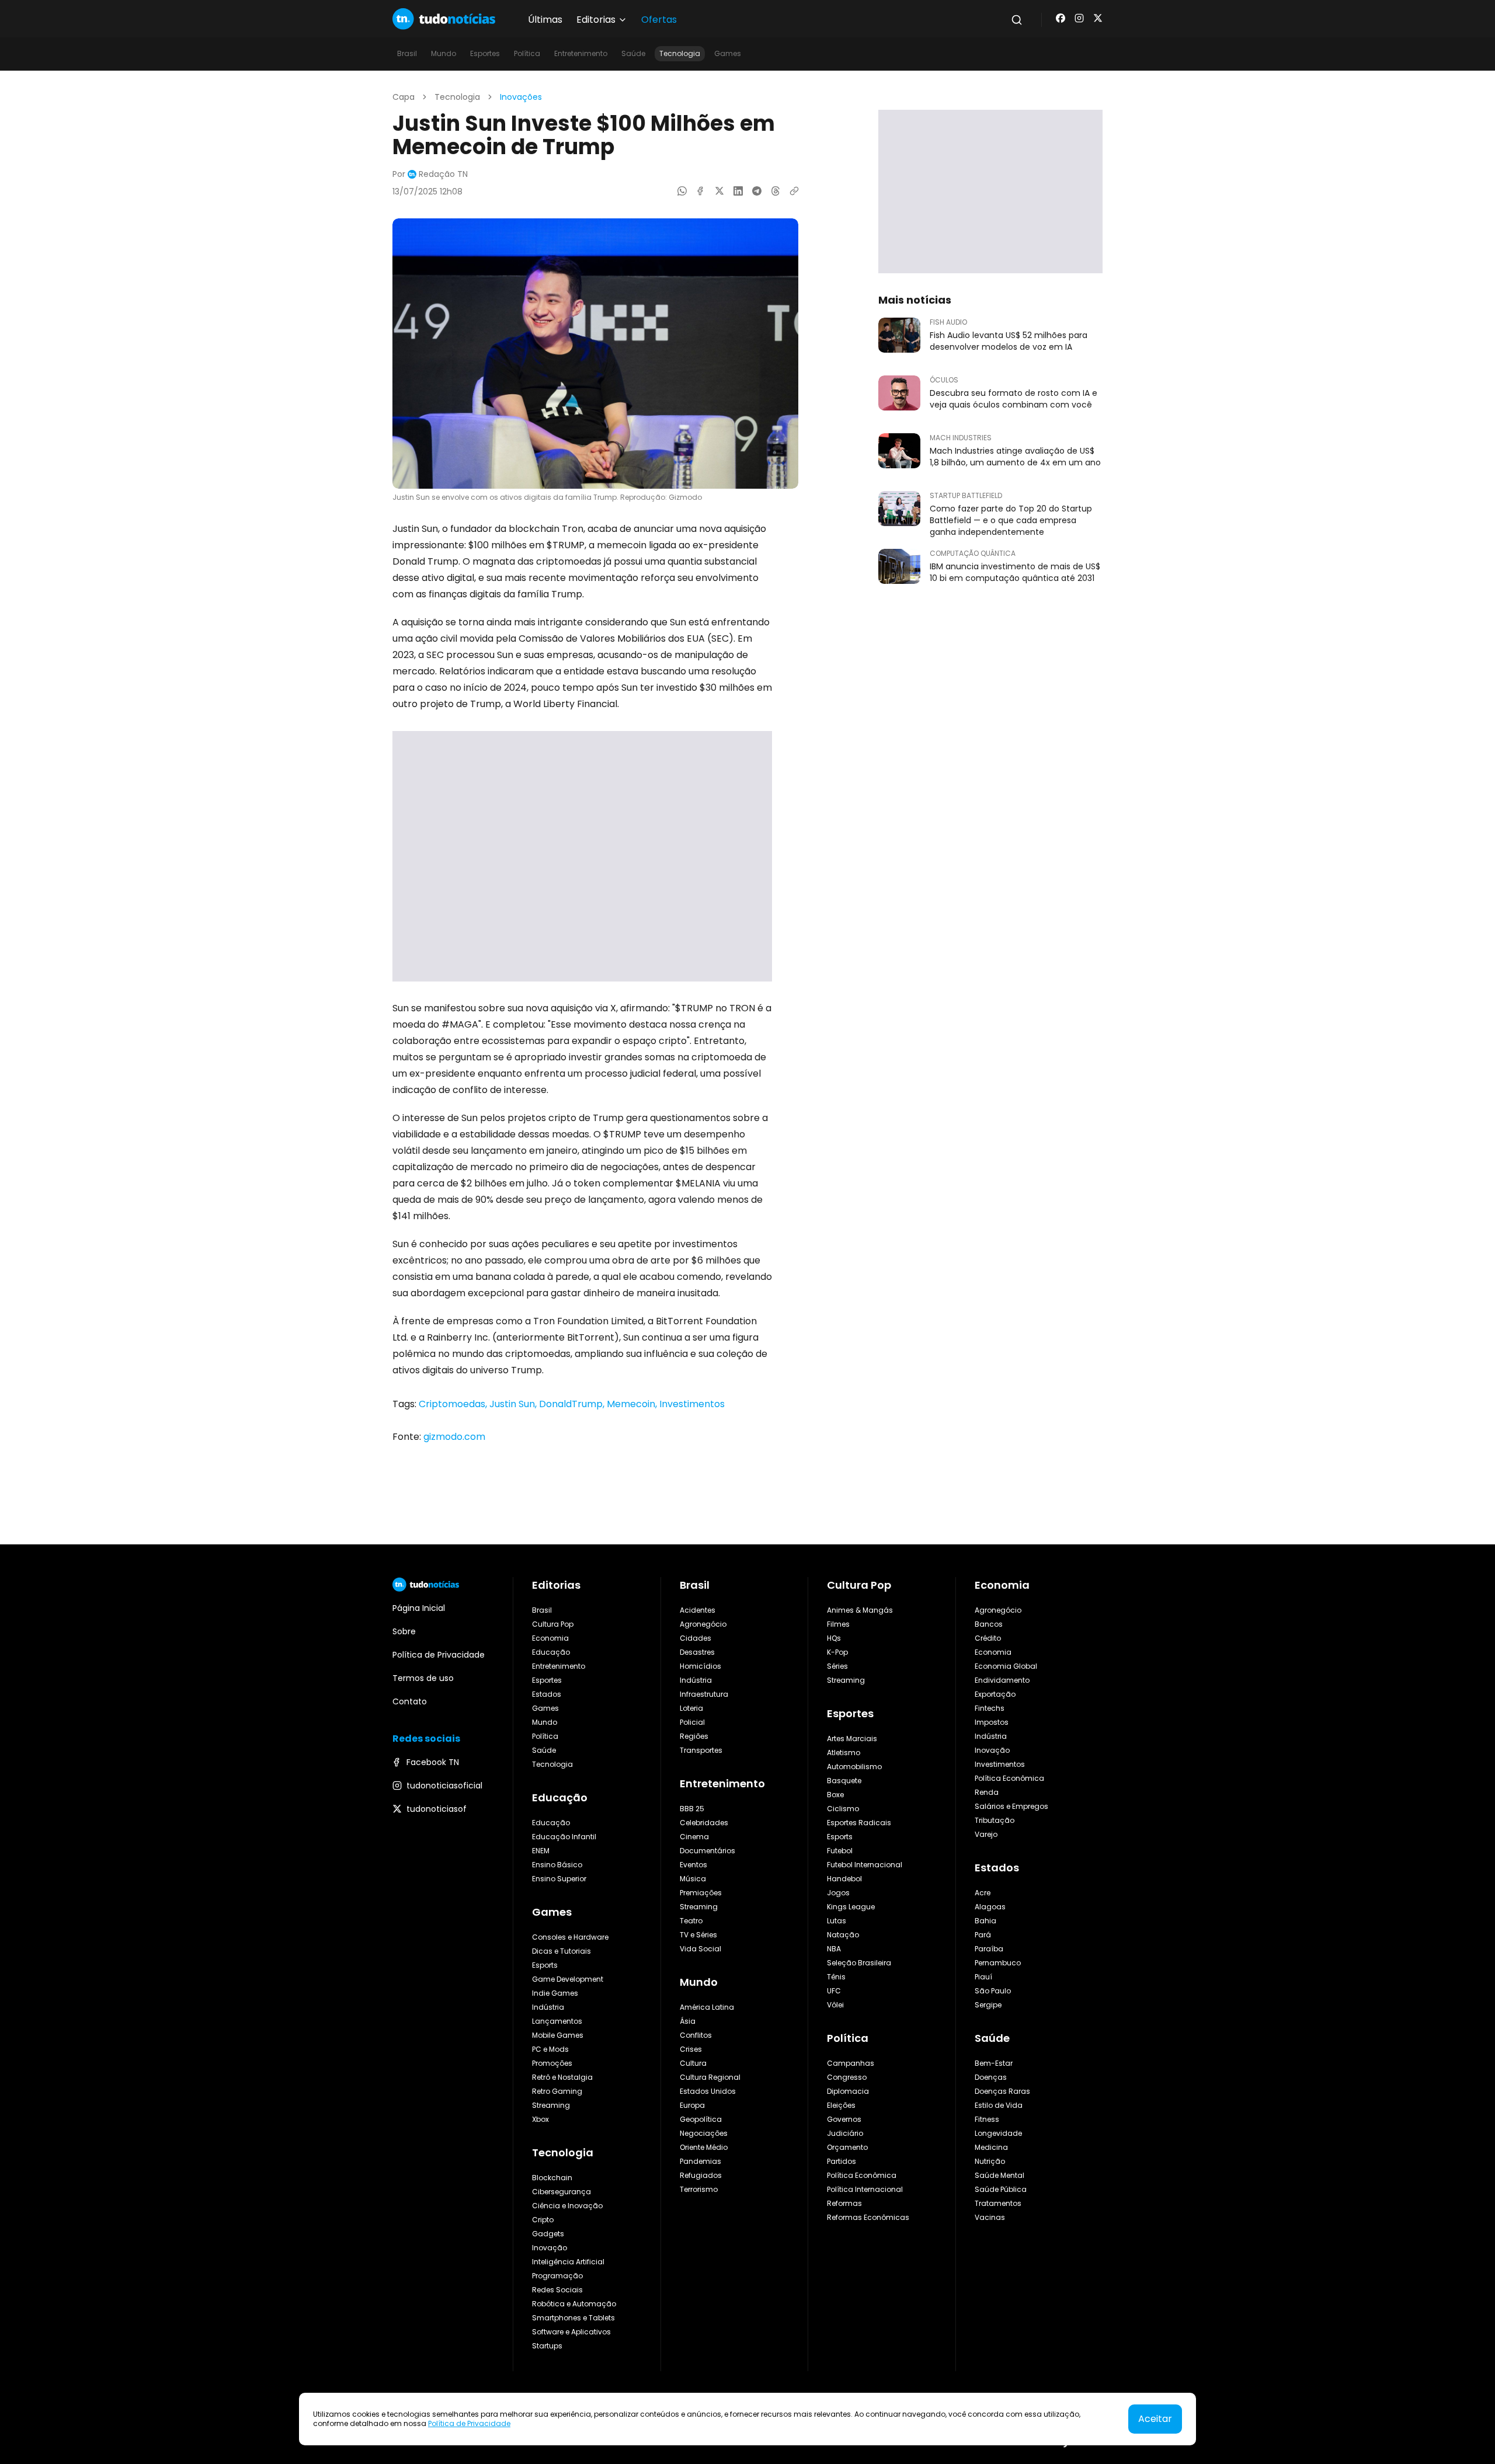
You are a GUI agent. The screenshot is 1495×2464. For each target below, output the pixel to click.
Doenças (991, 2077)
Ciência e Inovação (567, 2206)
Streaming (551, 2105)
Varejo (986, 1834)
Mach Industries (961, 438)
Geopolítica (701, 2119)
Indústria (548, 2007)
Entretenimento (581, 53)
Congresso (847, 2077)
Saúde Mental (999, 2175)
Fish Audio (948, 322)
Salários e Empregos (1011, 1806)
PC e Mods (550, 2049)
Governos (844, 2119)
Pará (983, 1935)
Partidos (842, 2161)
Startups (547, 2346)
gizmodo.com (454, 1437)
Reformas (844, 2203)
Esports (545, 1965)
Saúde (633, 53)
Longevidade (998, 2133)
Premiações (701, 1893)
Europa (692, 2105)
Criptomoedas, (454, 1404)
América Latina (707, 2007)
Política (527, 53)
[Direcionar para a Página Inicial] (444, 19)
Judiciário (845, 2133)
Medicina (991, 2147)
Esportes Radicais (859, 1823)
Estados (547, 1694)
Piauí (983, 1977)
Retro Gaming (557, 2091)
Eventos (693, 1865)
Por (430, 174)
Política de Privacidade (469, 2423)
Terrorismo (699, 2189)
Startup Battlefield (966, 496)
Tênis (836, 1977)
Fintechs (990, 1708)
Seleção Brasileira (859, 1963)
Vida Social (700, 1949)
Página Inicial (419, 1608)
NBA (834, 1949)
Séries (837, 1666)
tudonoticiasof (437, 1809)
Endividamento (1002, 1680)
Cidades (696, 1638)
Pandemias (700, 2161)
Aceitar (1155, 2419)
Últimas (545, 20)
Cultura (693, 2063)
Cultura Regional (710, 2077)
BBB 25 (692, 1809)
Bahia (985, 1921)
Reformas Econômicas (868, 2217)
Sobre (404, 1631)
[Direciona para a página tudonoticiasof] (1098, 18)
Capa (404, 97)
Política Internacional (865, 2189)
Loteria (691, 1708)
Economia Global (1006, 1666)
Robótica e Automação (574, 2304)
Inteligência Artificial (568, 2262)
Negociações (704, 2133)
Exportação (995, 1694)
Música (693, 1879)
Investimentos (692, 1404)
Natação (843, 1935)
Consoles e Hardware (570, 1937)
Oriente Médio (704, 2147)
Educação (551, 1652)
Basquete (844, 1781)
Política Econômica (862, 2175)
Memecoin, (633, 1404)
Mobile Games (558, 2035)
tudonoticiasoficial (444, 1786)
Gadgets (548, 2234)
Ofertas (659, 20)
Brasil (407, 53)
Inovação (550, 2248)
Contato (410, 1701)
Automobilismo (854, 1767)
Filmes (838, 1624)
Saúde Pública (1001, 2189)
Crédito (988, 1638)
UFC (834, 1991)
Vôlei (835, 2005)
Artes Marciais (852, 1739)
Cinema (694, 1837)
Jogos (838, 1893)
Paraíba (989, 1949)
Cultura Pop (553, 1624)
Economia (550, 1638)
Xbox (540, 2119)
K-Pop (837, 1652)
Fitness (987, 2119)
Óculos (944, 380)
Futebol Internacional (865, 1865)
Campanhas (851, 2063)
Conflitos (696, 2035)
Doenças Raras (1002, 2091)
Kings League (851, 1907)
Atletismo (844, 1753)
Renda (987, 1792)
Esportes (485, 53)
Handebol (844, 1879)
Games (728, 53)
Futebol (840, 1851)
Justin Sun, (514, 1404)
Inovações (521, 97)
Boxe (835, 1795)
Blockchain (552, 2178)
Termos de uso (423, 1678)
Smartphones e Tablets (573, 2318)
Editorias (556, 1585)
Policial (692, 1722)
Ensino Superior (559, 1879)
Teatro (691, 1921)
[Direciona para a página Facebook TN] (1061, 18)
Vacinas (990, 2217)
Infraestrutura (704, 1694)
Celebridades (704, 1823)
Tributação (995, 1820)
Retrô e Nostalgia (562, 2077)
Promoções (552, 2063)
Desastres (697, 1652)
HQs (834, 1638)
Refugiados (701, 2175)
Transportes (701, 1750)
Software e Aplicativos (571, 2332)
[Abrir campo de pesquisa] (1017, 20)
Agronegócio (703, 1624)
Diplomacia (848, 2091)
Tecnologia (680, 53)
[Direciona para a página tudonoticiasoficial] (1079, 18)
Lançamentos (557, 2021)
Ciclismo (843, 1809)
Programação (557, 2276)
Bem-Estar (994, 2063)
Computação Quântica (973, 554)
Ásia (688, 2021)
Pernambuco (998, 1963)
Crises (691, 2049)
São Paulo (993, 1991)
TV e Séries (698, 1935)
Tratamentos (998, 2203)
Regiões (694, 1736)
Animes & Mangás (860, 1610)
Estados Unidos (708, 2091)
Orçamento (847, 2147)
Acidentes (698, 1610)
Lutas (837, 1921)
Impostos (992, 1722)
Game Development (568, 1979)
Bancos (989, 1624)
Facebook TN (433, 1762)
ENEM (541, 1851)
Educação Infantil (564, 1837)
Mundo (444, 53)
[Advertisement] (582, 856)
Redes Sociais (557, 2290)
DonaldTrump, (573, 1404)
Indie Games (555, 1993)
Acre (983, 1893)
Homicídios (700, 1666)
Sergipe (988, 2005)
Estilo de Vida (999, 2105)
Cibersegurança (562, 2192)
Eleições (841, 2105)
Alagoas (990, 1907)
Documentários (707, 1851)
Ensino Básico (557, 1865)
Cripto (543, 2220)
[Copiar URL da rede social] (794, 191)
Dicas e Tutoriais (562, 1951)
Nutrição (990, 2161)
